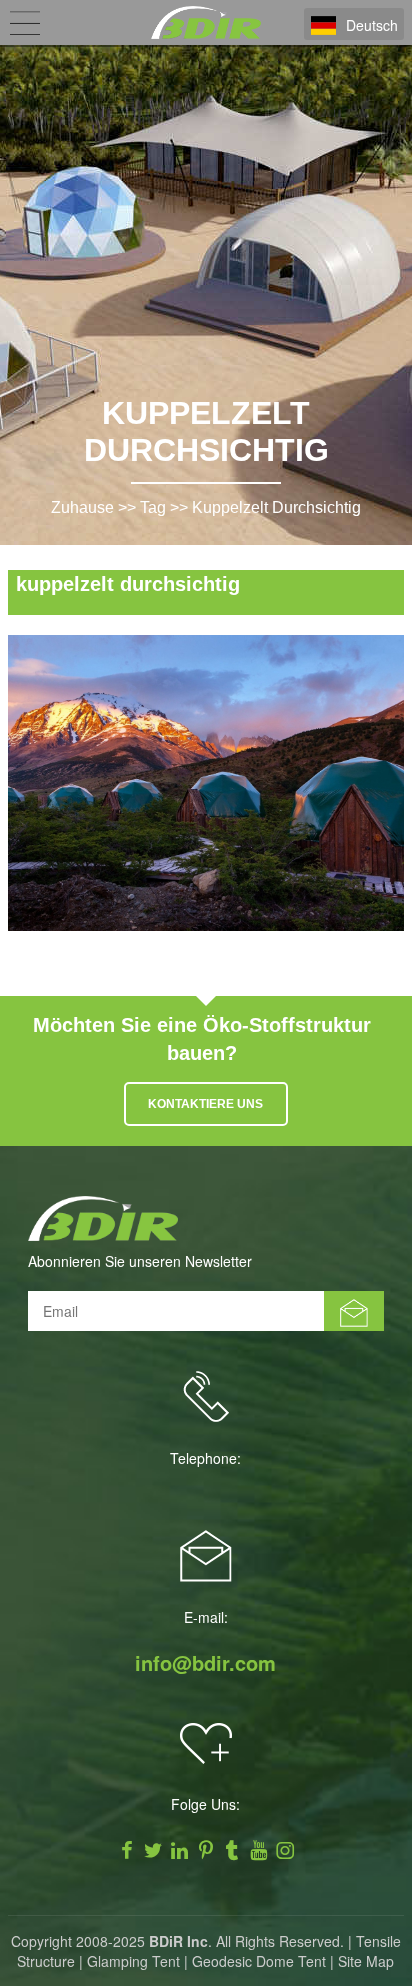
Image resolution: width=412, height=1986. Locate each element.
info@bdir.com (205, 1663)
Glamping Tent (133, 1961)
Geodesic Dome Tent (259, 1961)
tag (153, 507)
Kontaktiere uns (205, 1104)
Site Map (366, 1961)
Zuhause (82, 507)
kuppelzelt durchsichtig (276, 507)
